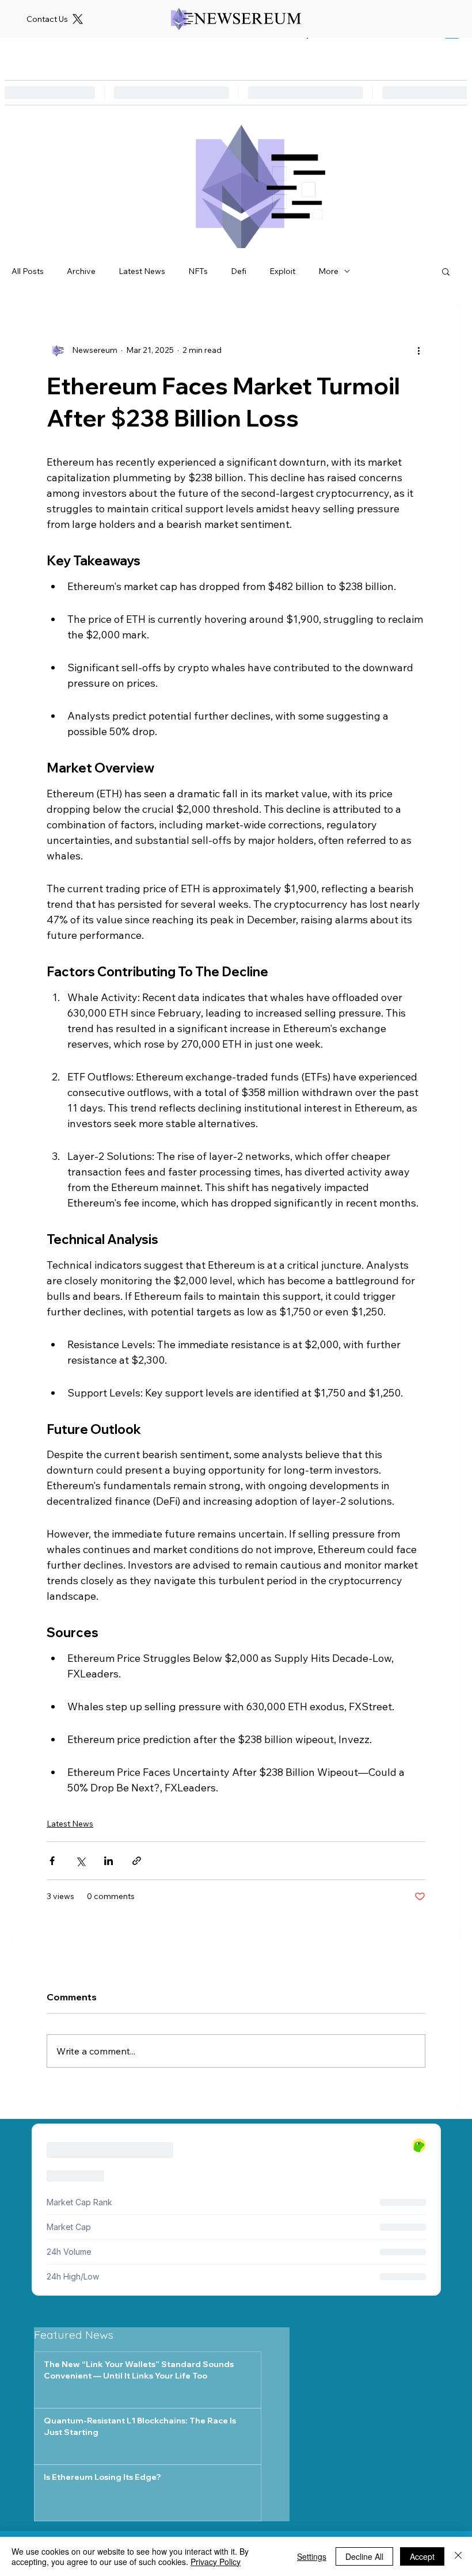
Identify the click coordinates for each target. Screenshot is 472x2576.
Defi (239, 271)
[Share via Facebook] (52, 1861)
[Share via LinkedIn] (109, 1861)
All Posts (28, 271)
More (328, 271)
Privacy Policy (216, 2562)
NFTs (198, 271)
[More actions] (418, 350)
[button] (446, 271)
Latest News (142, 271)
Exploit (282, 271)
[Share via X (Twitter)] (80, 1861)
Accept (422, 2556)
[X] (78, 19)
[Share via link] (137, 1861)
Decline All (364, 2556)
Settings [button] (312, 2556)
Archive (81, 271)
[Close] (458, 2556)
